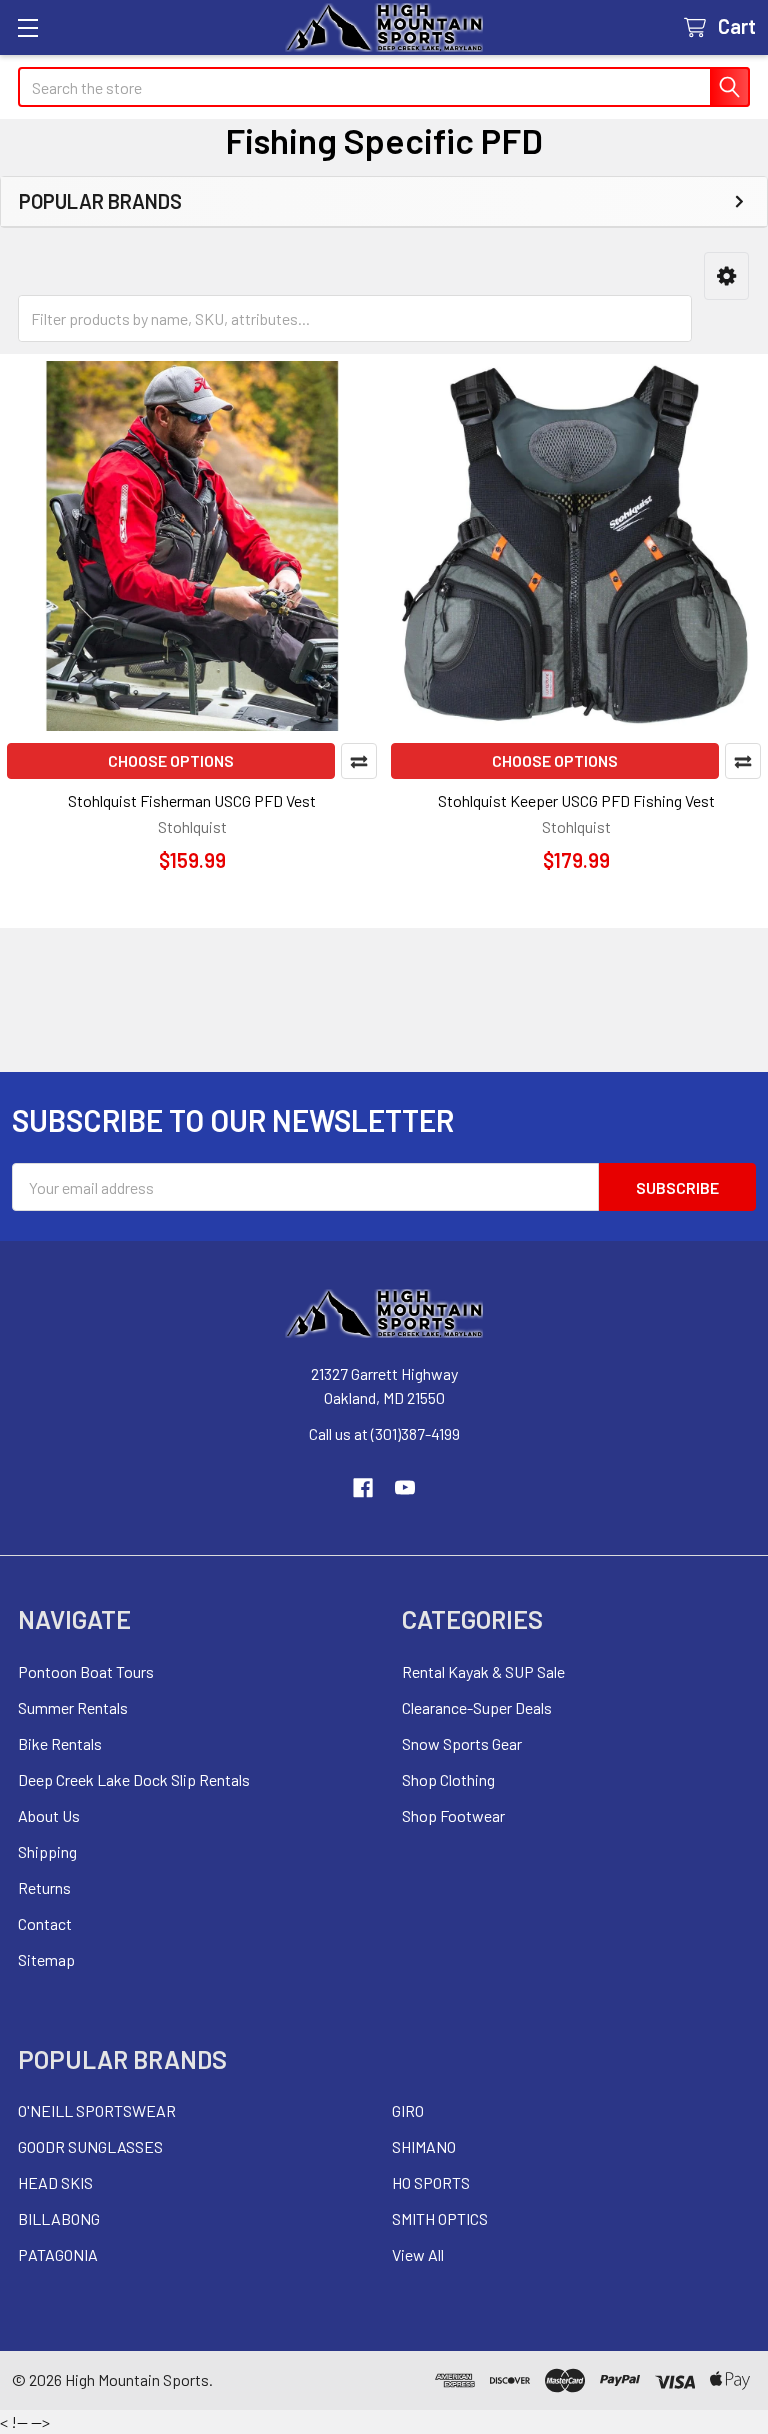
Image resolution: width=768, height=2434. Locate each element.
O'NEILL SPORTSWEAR (97, 2110)
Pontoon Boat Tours (86, 1671)
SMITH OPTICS (440, 2218)
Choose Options (171, 760)
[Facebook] (363, 1488)
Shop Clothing (448, 1779)
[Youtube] (405, 1488)
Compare (359, 761)
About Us (49, 1815)
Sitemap (46, 1959)
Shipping (47, 1851)
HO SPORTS (431, 2182)
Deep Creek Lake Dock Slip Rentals (134, 1779)
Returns (44, 1887)
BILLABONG (59, 2218)
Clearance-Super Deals (477, 1707)
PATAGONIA (58, 2254)
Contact (45, 1923)
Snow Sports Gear (462, 1743)
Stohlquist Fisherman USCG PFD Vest (192, 800)
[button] (726, 276)
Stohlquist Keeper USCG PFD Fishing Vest (576, 800)
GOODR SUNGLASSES (90, 2146)
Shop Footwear (453, 1815)
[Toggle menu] (27, 27)
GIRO (408, 2110)
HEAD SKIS (55, 2182)
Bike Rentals (60, 1743)
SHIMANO (424, 2146)
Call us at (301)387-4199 (384, 1433)
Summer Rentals (73, 1707)
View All (418, 2254)
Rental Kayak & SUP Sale (483, 1671)
